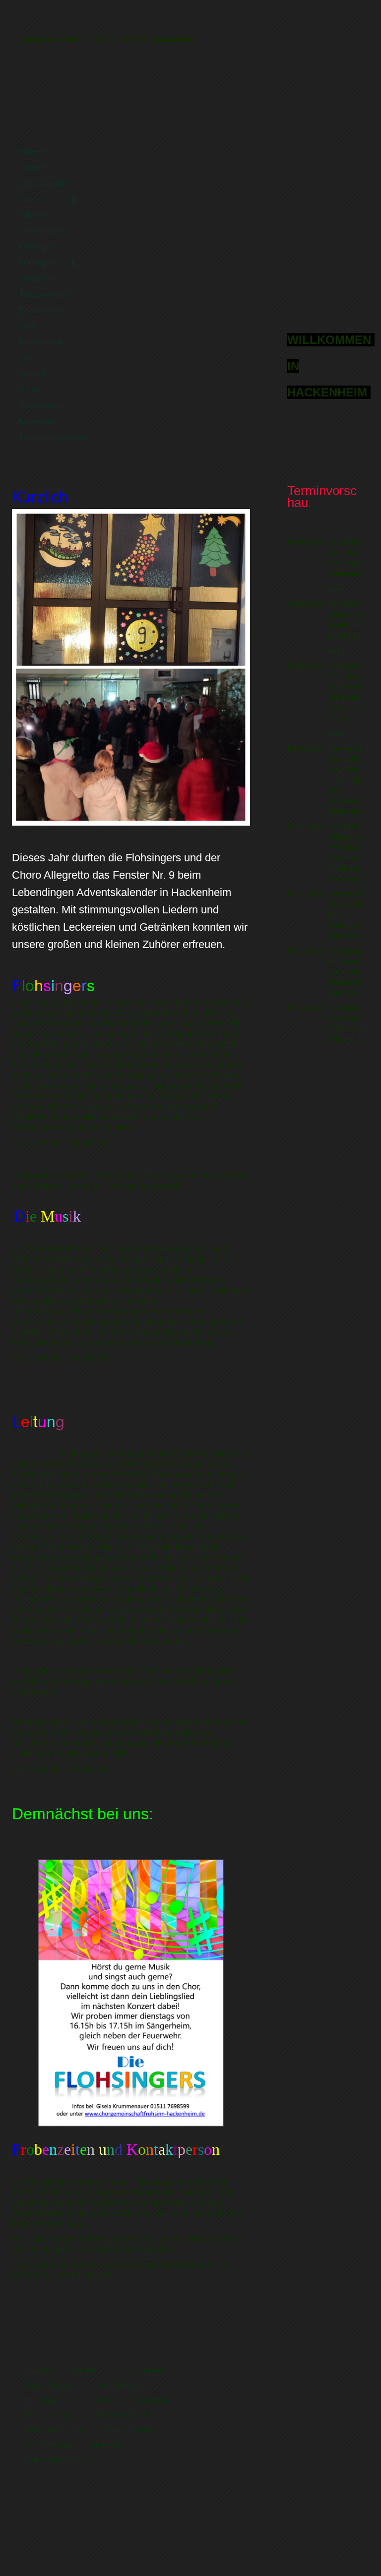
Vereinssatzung (43, 405)
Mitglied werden (32, 381)
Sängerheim (38, 278)
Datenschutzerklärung (49, 437)
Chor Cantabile (43, 183)
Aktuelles (34, 167)
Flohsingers (37, 247)
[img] (190, 275)
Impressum (36, 421)
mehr (337, 588)
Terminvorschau (45, 294)
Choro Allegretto (35, 207)
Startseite (33, 151)
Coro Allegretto (44, 231)
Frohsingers (38, 262)
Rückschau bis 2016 (42, 318)
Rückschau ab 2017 (41, 350)
